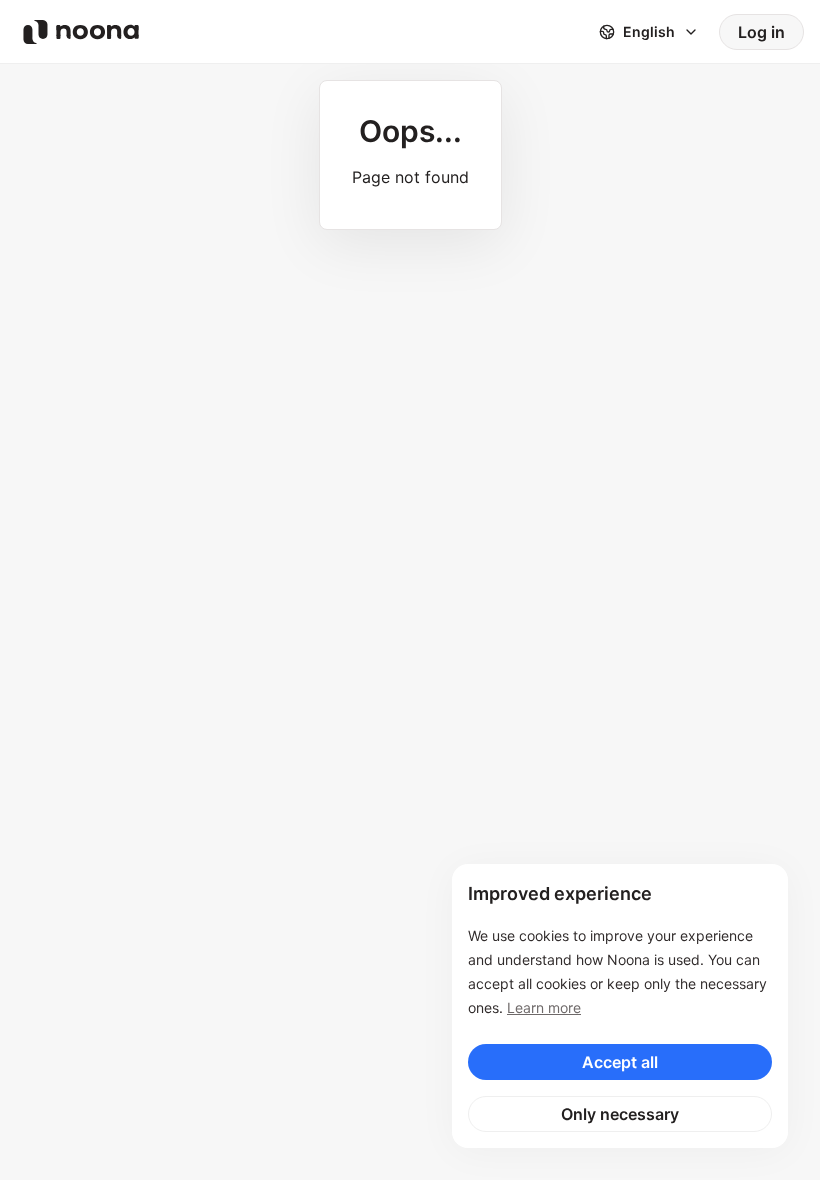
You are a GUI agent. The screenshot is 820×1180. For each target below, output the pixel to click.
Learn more (544, 1007)
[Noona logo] (81, 32)
